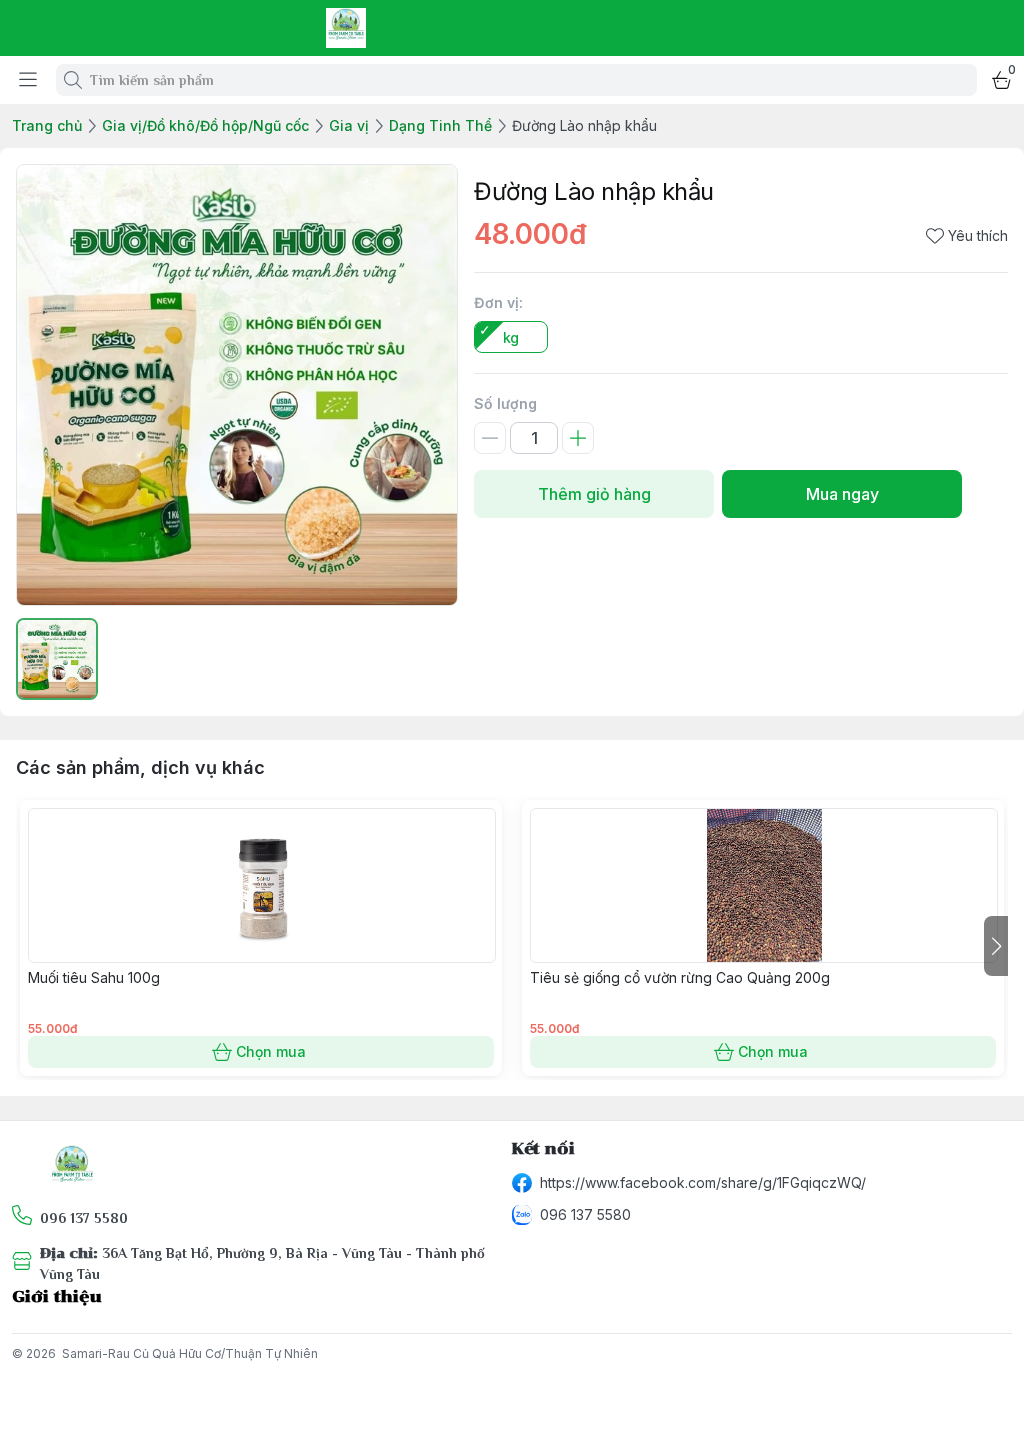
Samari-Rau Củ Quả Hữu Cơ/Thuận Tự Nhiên (190, 1353)
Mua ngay (842, 494)
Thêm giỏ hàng (594, 494)
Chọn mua (271, 1051)
